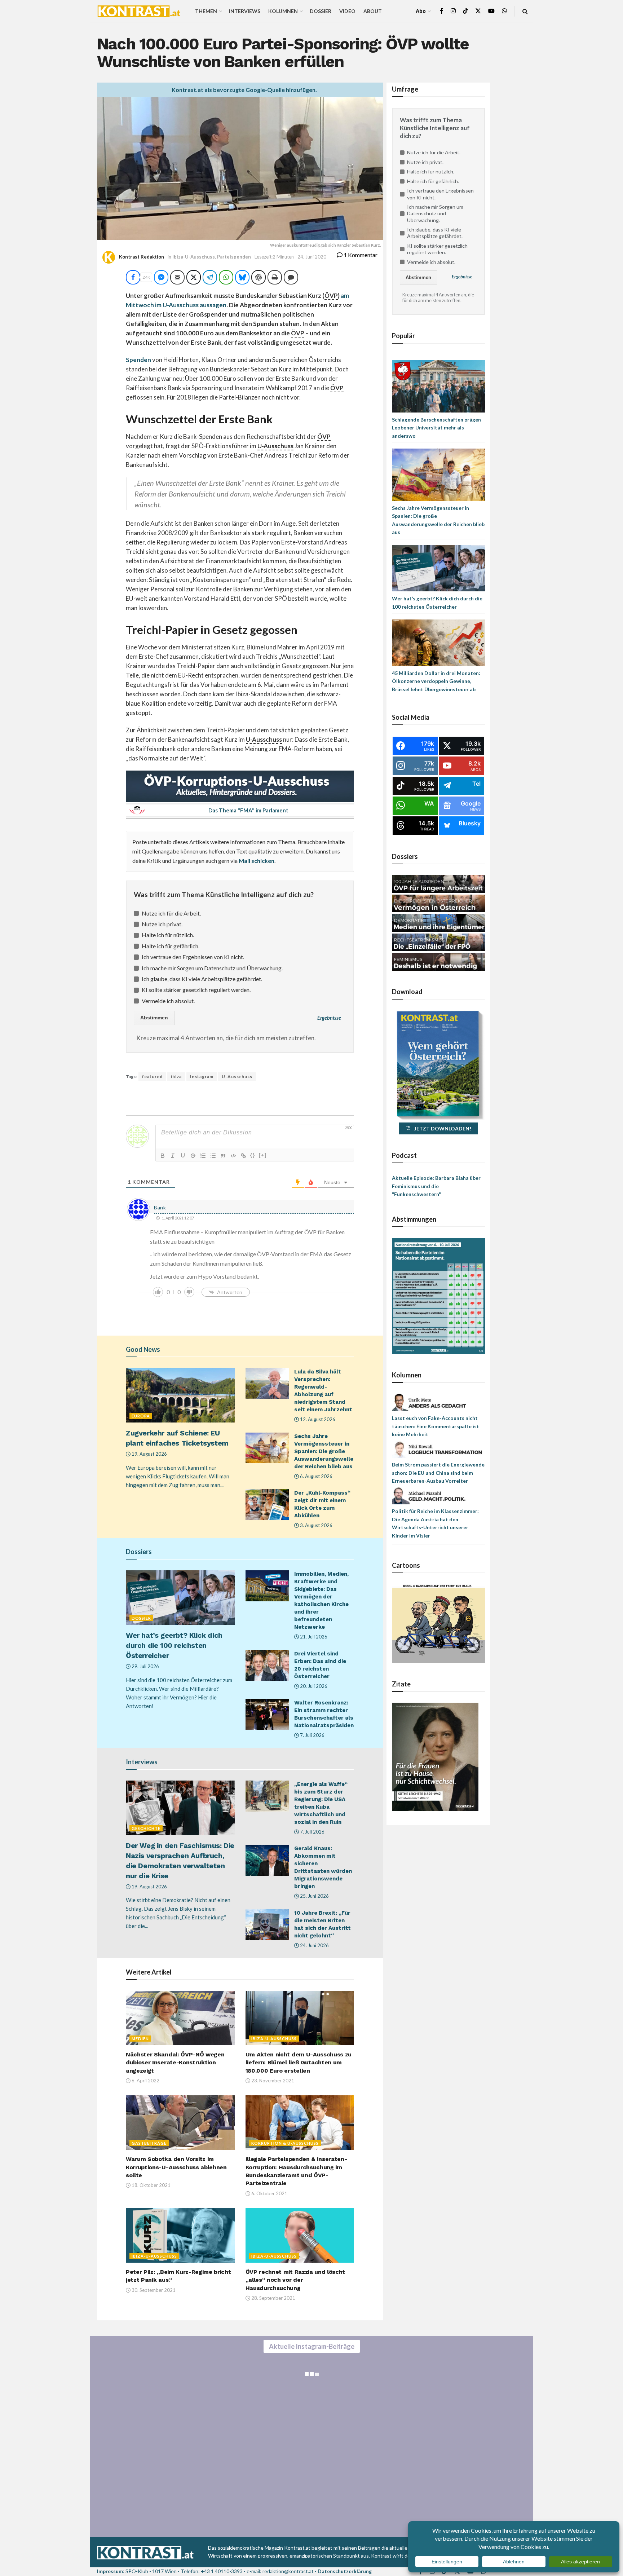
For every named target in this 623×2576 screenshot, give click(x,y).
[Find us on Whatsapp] (504, 11)
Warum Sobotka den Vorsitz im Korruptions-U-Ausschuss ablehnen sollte (176, 2167)
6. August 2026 (316, 1476)
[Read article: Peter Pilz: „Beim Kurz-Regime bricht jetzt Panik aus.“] (180, 2235)
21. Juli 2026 (313, 1637)
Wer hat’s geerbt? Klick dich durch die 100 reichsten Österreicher (174, 1645)
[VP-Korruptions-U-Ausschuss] (240, 785)
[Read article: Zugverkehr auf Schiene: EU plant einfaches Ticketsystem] (180, 1395)
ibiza (176, 1077)
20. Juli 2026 (313, 1686)
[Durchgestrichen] (193, 1156)
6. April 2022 (145, 2081)
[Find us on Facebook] (442, 11)
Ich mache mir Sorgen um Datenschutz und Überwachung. (212, 968)
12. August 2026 (317, 1419)
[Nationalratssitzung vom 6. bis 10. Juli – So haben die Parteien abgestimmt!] (438, 1295)
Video (347, 11)
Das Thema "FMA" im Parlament (248, 810)
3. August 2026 (316, 1525)
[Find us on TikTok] (465, 11)
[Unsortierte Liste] (213, 1156)
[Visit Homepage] (139, 11)
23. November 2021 (272, 2081)
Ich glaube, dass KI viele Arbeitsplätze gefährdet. (202, 979)
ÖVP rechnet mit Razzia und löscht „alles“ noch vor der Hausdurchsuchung (295, 2280)
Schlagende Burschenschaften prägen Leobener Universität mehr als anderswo (436, 428)
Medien (140, 2039)
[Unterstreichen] (183, 1156)
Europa (141, 1416)
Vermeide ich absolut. (168, 1001)
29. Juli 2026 (145, 1666)
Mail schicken (257, 861)
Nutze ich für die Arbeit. (171, 913)
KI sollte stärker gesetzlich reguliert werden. (196, 990)
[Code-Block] (233, 1156)
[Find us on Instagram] (453, 11)
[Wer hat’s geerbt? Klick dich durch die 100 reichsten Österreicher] (438, 568)
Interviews (245, 11)
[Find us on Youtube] (491, 11)
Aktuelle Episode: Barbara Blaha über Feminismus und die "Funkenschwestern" (436, 1186)
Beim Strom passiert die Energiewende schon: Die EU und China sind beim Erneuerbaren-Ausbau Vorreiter (438, 1473)
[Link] (243, 1156)
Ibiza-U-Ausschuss (194, 257)
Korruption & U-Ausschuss (285, 2143)
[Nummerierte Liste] (203, 1156)
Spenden (138, 360)
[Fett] (163, 1156)
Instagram (202, 1077)
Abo (421, 11)
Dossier (321, 11)
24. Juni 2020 (312, 257)
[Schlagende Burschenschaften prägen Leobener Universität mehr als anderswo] (438, 386)
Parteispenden (234, 257)
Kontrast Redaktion (142, 257)
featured (152, 1077)
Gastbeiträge (149, 2143)
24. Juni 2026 (314, 1945)
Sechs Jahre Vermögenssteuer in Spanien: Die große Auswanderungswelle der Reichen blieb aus (324, 1451)
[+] (263, 1155)
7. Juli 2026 (312, 1735)
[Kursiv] (173, 1156)
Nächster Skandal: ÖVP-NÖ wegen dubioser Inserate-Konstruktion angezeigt (175, 2063)
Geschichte (146, 1828)
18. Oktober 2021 (151, 2185)
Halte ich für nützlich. (168, 935)
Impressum (110, 2571)
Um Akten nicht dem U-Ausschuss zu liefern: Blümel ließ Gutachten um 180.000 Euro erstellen (299, 2063)
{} (253, 1155)
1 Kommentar (360, 255)
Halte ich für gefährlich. (171, 946)
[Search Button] (525, 11)
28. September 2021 (273, 2298)
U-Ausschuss (237, 1077)
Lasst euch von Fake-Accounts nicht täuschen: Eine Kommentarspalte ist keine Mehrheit (436, 1426)
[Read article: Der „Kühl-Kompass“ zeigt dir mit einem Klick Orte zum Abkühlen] (267, 1505)
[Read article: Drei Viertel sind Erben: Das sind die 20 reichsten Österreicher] (267, 1666)
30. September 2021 (153, 2290)
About (373, 11)
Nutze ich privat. (162, 924)
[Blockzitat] (223, 1156)
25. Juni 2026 (314, 1896)
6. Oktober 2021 (269, 2193)
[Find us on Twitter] (478, 11)
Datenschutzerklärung (345, 2571)
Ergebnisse (329, 1018)
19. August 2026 (149, 1454)
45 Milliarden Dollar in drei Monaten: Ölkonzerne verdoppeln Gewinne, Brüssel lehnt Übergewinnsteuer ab (436, 681)
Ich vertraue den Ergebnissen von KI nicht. (193, 957)
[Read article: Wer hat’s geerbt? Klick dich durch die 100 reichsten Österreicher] (180, 1598)
